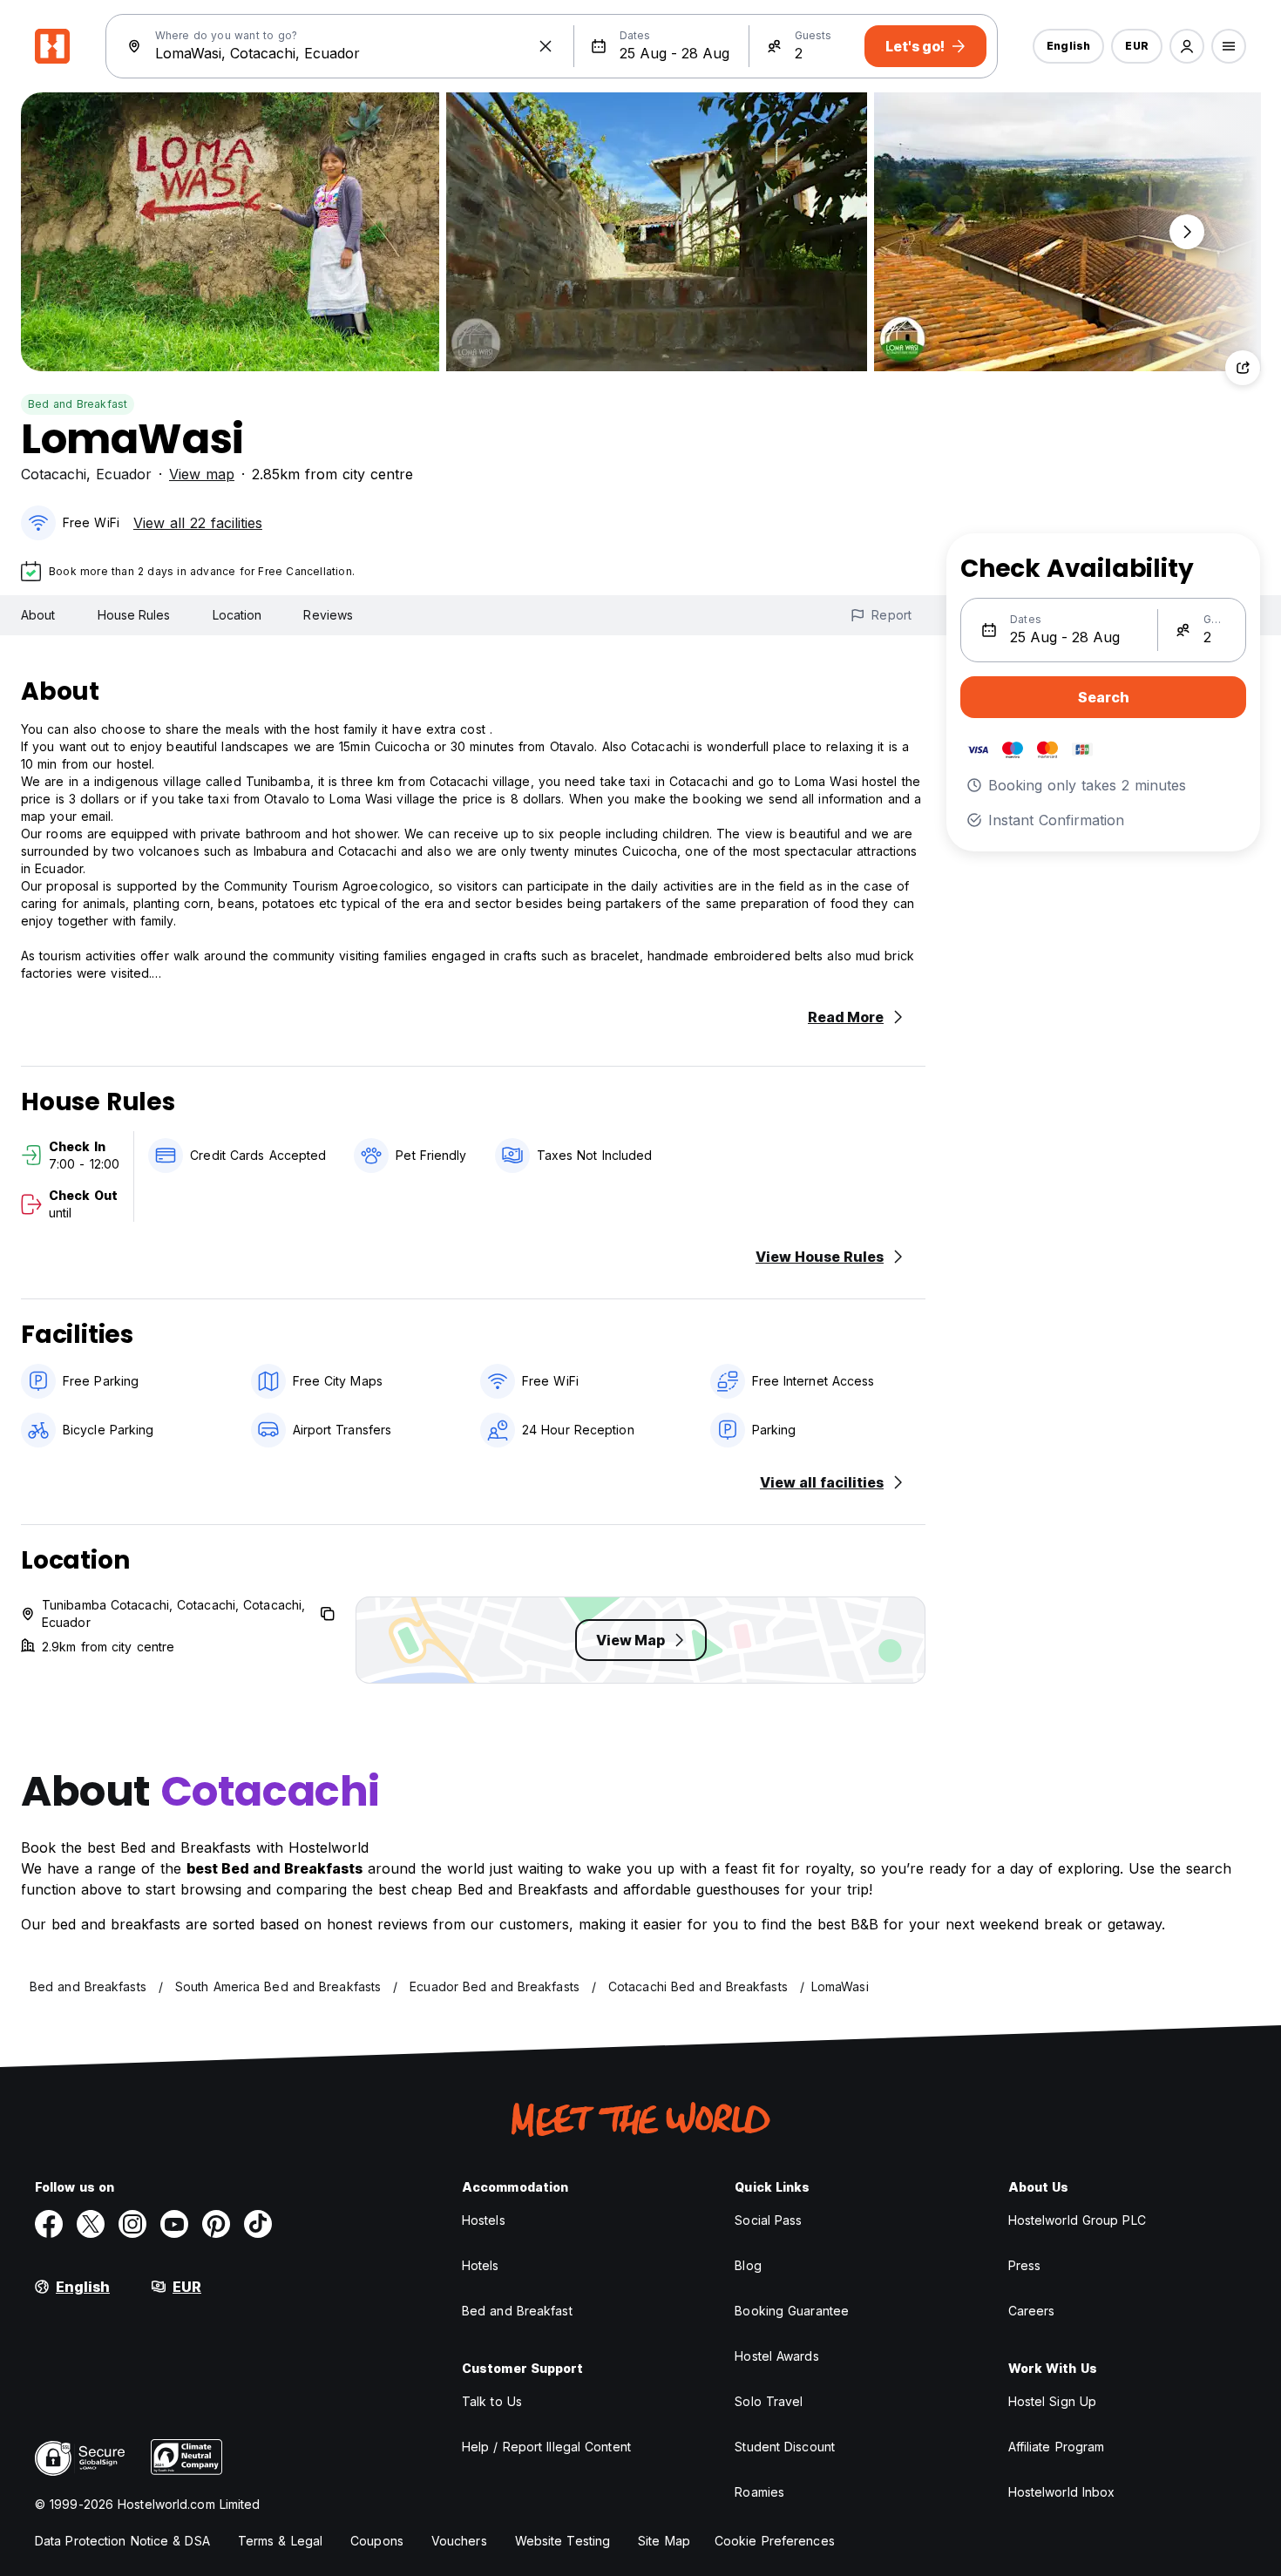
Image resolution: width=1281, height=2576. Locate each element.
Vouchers (459, 2541)
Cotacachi (54, 474)
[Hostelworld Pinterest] (216, 2224)
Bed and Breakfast (78, 404)
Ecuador (124, 474)
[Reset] (546, 46)
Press (1025, 2265)
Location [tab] (237, 615)
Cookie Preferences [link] (775, 2541)
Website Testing (563, 2541)
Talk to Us (492, 2401)
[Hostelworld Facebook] (49, 2224)
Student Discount (785, 2447)
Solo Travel (769, 2401)
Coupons (377, 2541)
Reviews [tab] (328, 615)
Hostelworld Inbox (1062, 2492)
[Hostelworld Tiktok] (258, 2224)
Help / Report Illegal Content (546, 2447)
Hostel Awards (776, 2356)
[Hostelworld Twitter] (91, 2224)
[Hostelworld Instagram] (132, 2224)
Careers (1032, 2311)
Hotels (481, 2265)
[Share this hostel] (1243, 368)
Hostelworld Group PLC (1077, 2220)
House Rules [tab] (134, 615)
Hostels (484, 2220)
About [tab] (38, 615)
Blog (748, 2265)
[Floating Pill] (1187, 232)
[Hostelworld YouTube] (174, 2224)
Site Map (664, 2541)
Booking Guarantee (792, 2311)
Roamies (759, 2492)
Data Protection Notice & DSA (122, 2541)
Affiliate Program (1057, 2447)
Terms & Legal (280, 2541)
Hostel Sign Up (1052, 2401)
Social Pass (768, 2220)
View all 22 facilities (198, 523)
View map (202, 474)
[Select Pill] (1187, 46)
